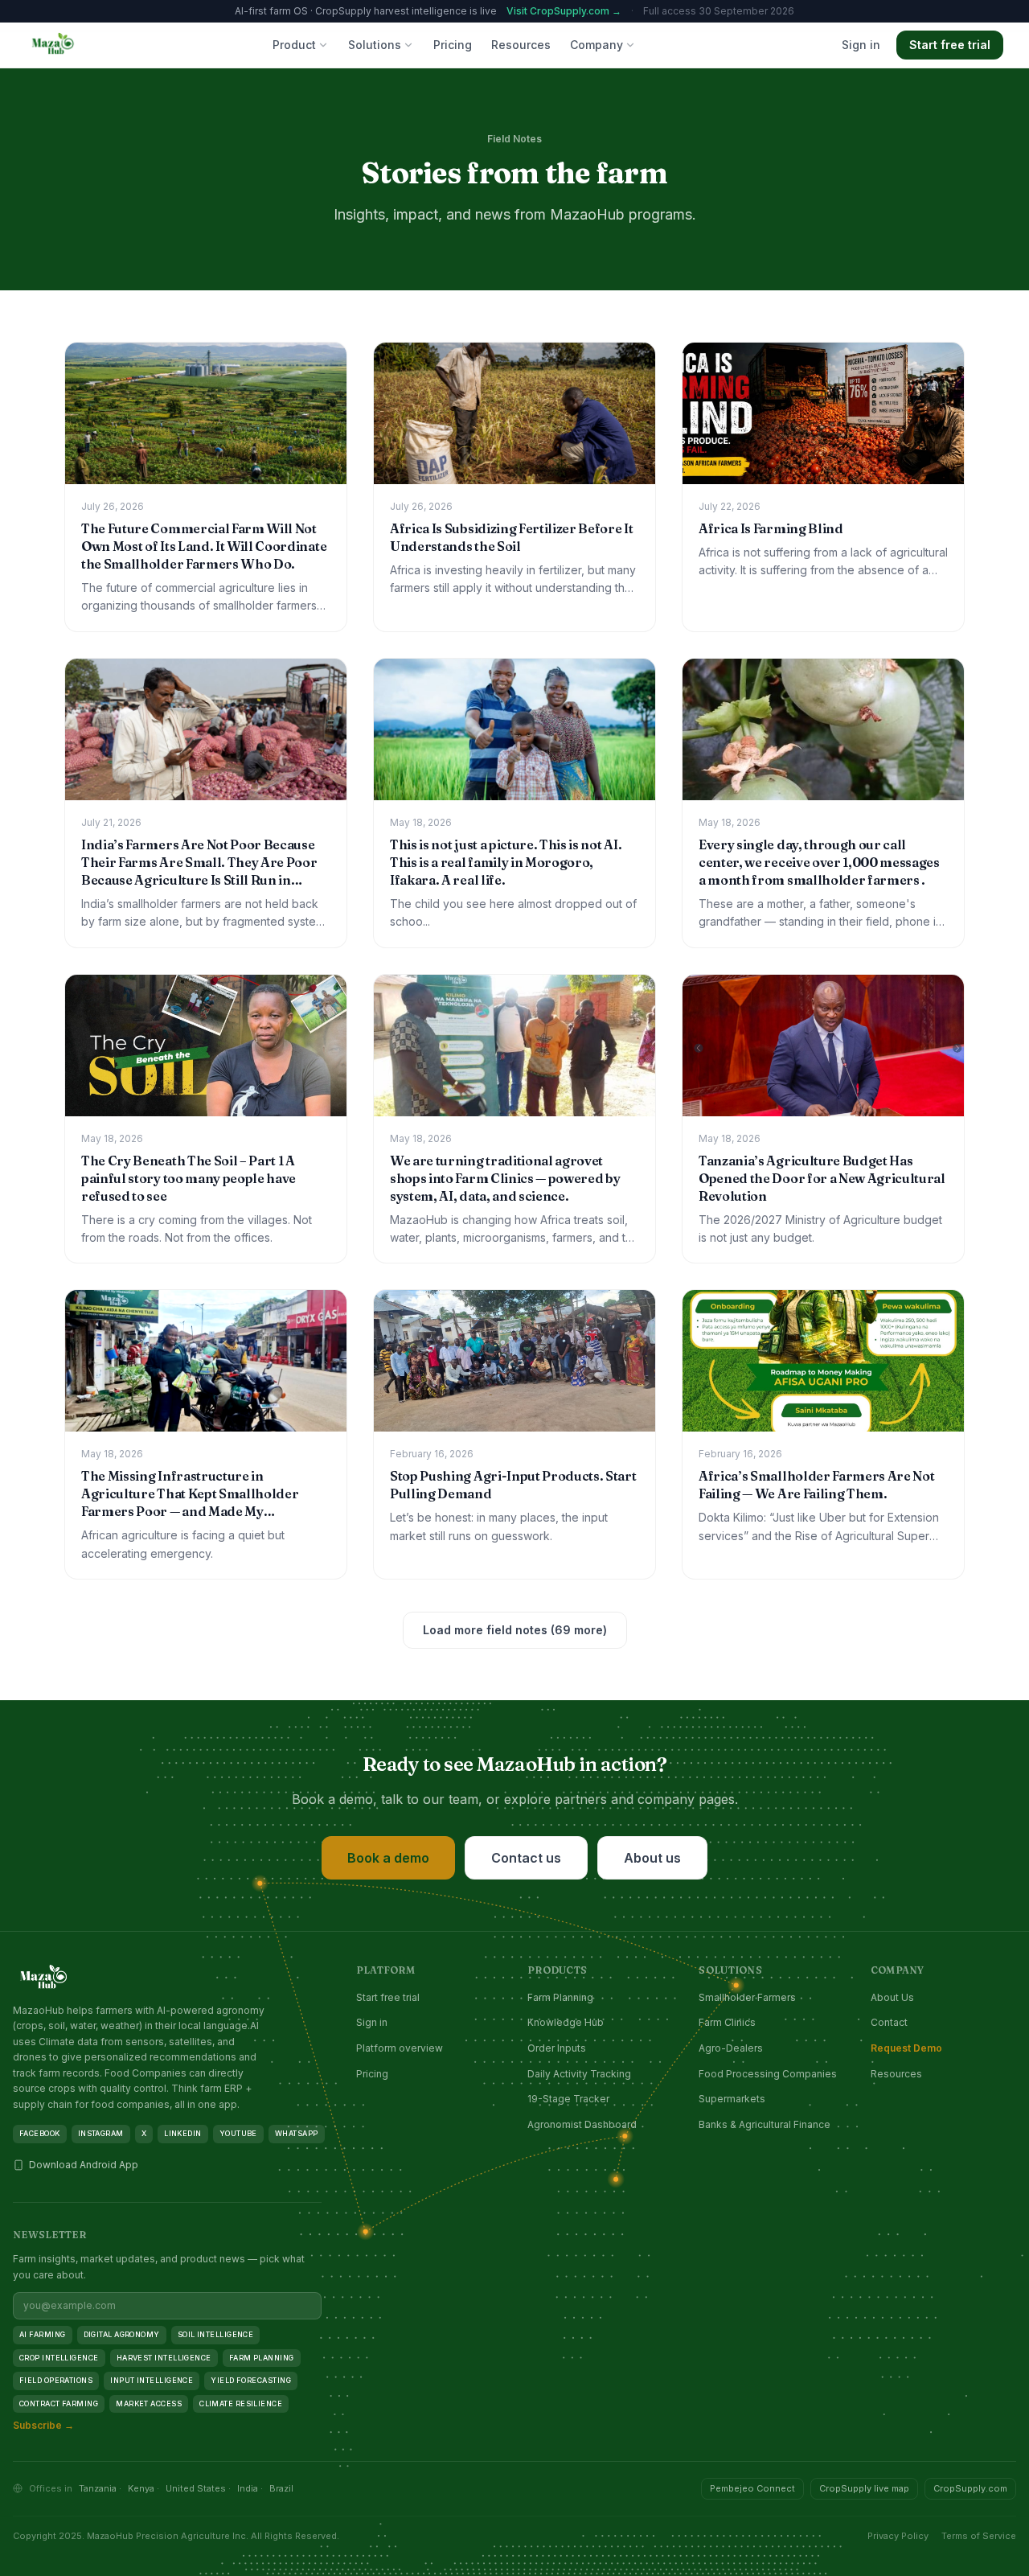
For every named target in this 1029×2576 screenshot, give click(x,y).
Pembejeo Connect (752, 2488)
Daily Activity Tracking (579, 2074)
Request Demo (906, 2048)
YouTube (238, 2133)
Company (596, 45)
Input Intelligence (152, 2380)
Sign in (861, 45)
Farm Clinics (727, 2022)
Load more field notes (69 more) (515, 1630)
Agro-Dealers (731, 2048)
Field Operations (56, 2380)
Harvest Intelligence (164, 2358)
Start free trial (950, 45)
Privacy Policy (898, 2536)
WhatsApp (297, 2133)
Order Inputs (557, 2048)
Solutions (375, 45)
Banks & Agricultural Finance (765, 2124)
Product (294, 45)
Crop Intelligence (59, 2358)
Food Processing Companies (768, 2074)
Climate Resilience (241, 2403)
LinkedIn (183, 2133)
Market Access (149, 2403)
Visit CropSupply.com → (564, 11)
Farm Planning (560, 1997)
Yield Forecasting (251, 2380)
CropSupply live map (864, 2488)
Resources (521, 45)
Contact (889, 2022)
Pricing (453, 45)
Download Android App (84, 2165)
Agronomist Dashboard (582, 2124)
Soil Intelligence (216, 2334)
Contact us (526, 1858)
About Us (892, 1997)
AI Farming (43, 2334)
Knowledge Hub (566, 2022)
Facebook (40, 2133)
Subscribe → (43, 2425)
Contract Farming (59, 2403)
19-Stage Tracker (568, 2099)
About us (652, 1858)
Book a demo (388, 1858)
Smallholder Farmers (747, 1997)
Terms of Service (979, 2536)
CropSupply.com (970, 2488)
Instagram (101, 2133)
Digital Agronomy (122, 2334)
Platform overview (400, 2048)
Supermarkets (732, 2099)
